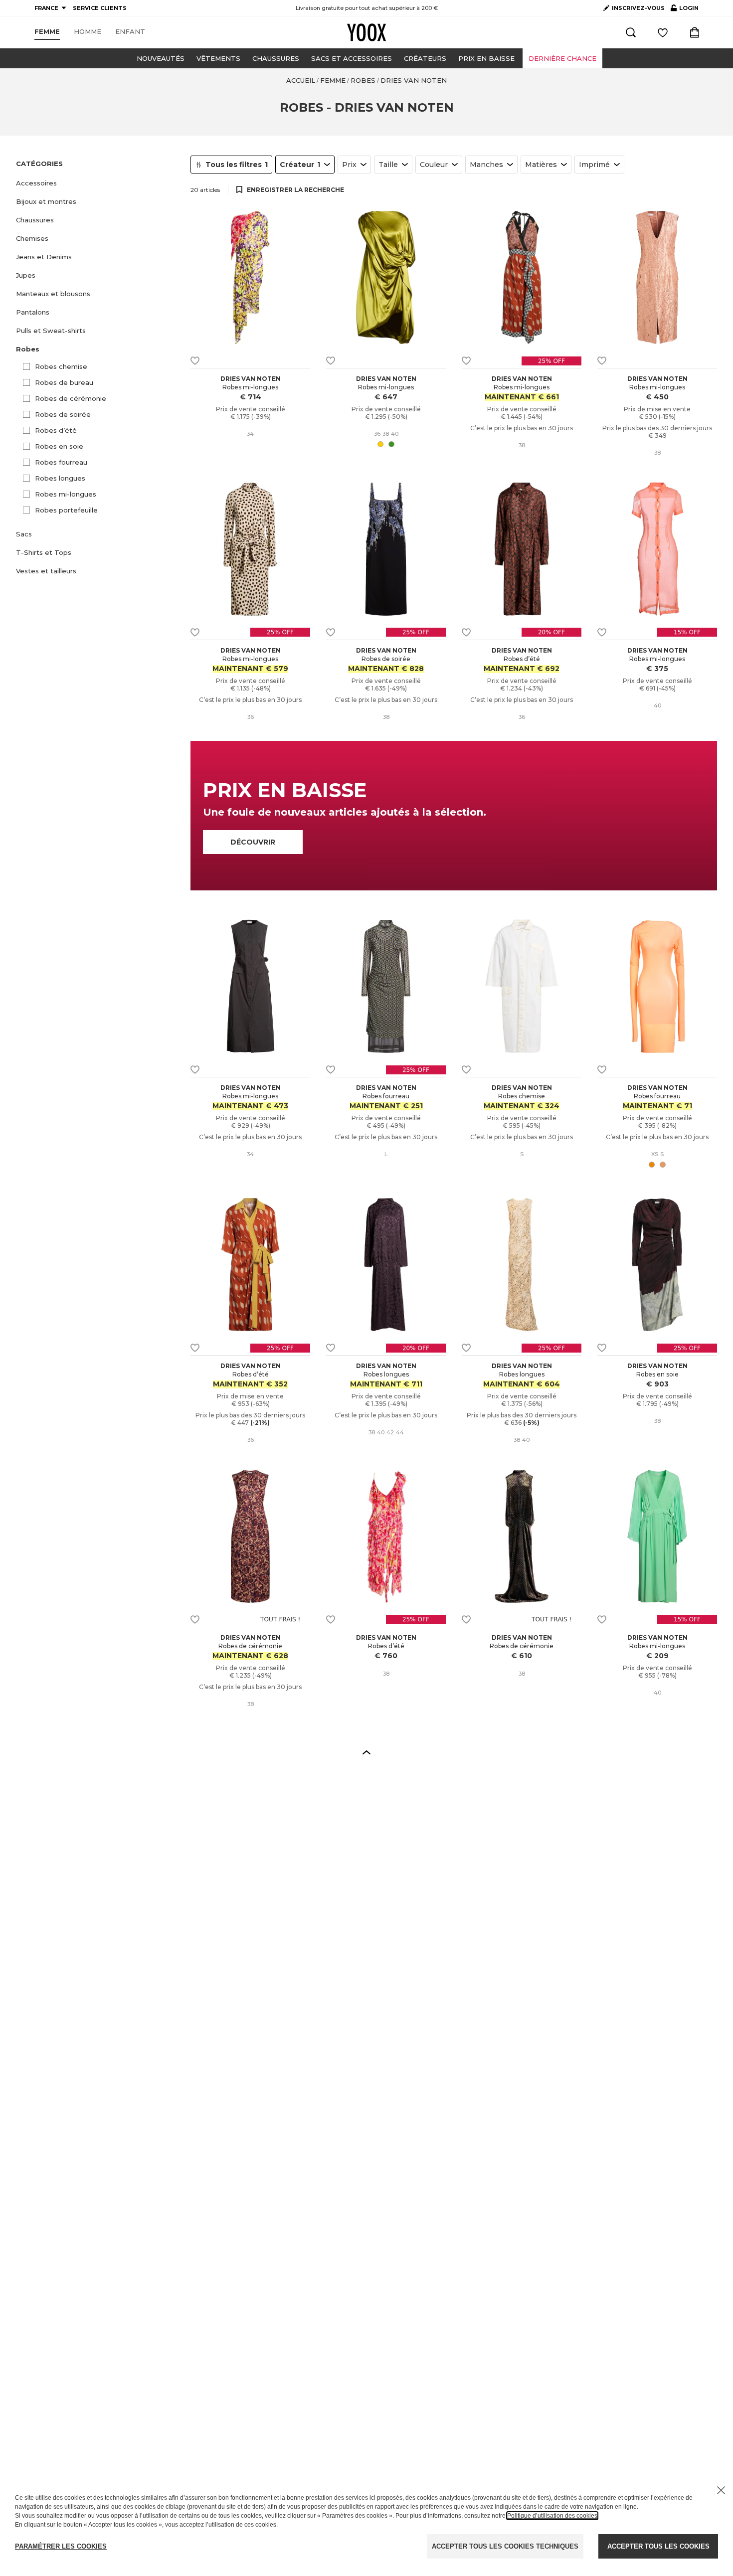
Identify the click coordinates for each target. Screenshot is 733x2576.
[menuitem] (47, 32)
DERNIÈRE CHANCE (562, 58)
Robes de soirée (63, 414)
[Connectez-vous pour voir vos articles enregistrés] (663, 32)
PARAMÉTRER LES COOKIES (61, 2546)
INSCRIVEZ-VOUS (638, 8)
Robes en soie (59, 446)
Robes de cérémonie (71, 398)
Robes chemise (61, 366)
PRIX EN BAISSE (486, 58)
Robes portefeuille (66, 510)
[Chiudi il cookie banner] (721, 2490)
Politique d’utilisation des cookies (552, 2516)
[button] (97, 183)
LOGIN (685, 10)
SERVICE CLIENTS (100, 8)
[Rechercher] (631, 32)
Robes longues (60, 478)
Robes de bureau (64, 382)
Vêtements (218, 58)
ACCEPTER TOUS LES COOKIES (658, 2546)
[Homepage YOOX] (366, 32)
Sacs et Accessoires (352, 58)
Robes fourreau (61, 462)
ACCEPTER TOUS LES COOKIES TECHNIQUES (505, 2546)
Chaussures (276, 58)
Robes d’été (56, 430)
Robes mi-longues (66, 494)
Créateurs (425, 58)
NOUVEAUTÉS (161, 58)
